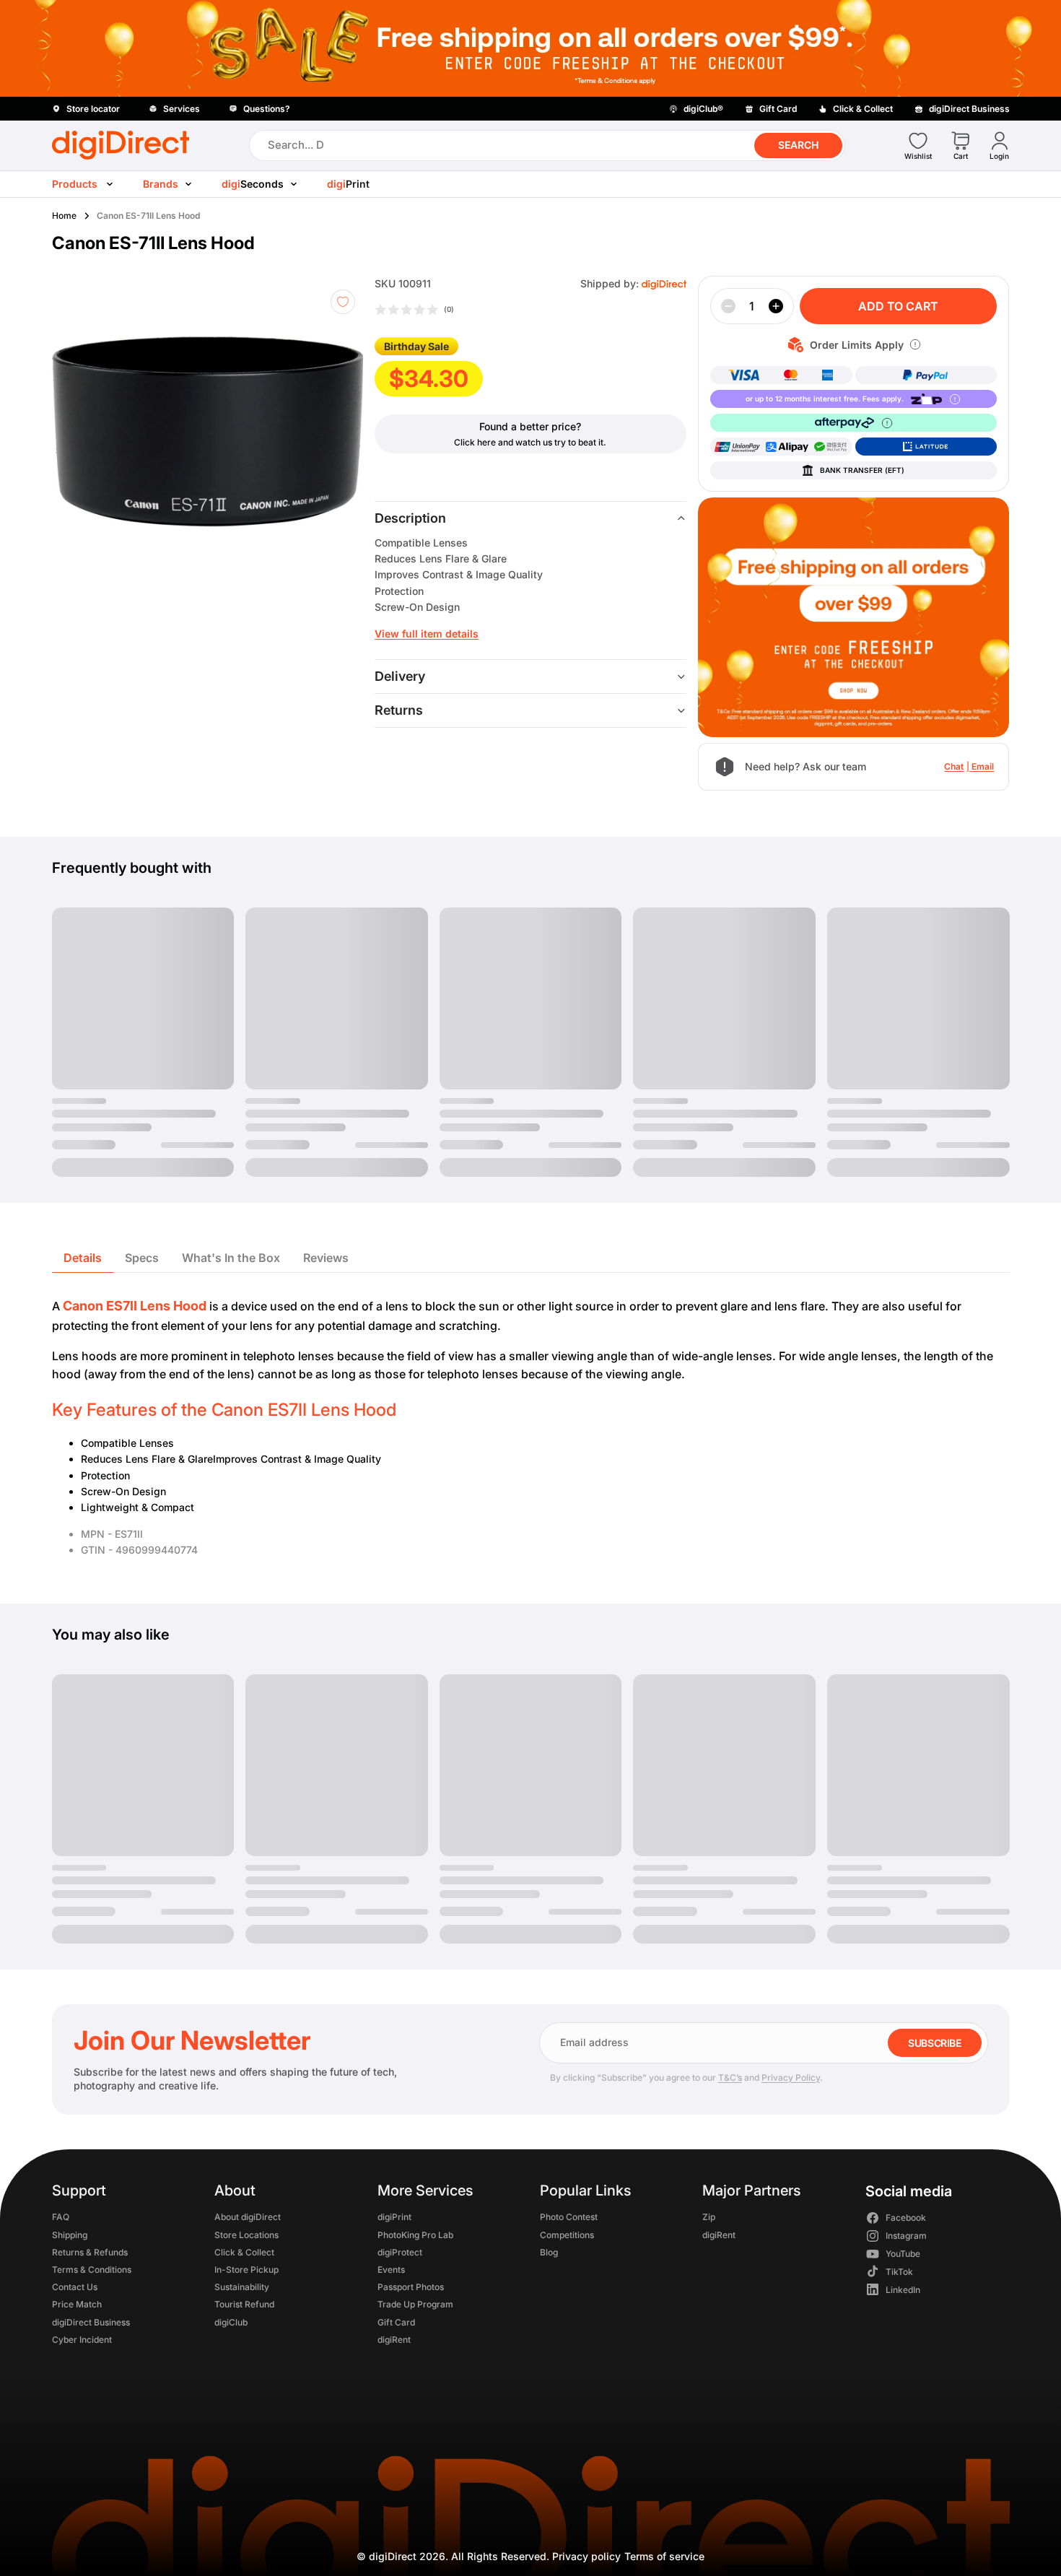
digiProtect (399, 2252)
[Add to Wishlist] (343, 302)
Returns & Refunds (90, 2252)
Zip (709, 2217)
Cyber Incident (82, 2339)
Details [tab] (83, 1258)
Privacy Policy (791, 2077)
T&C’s (730, 2077)
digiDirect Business (91, 2322)
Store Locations (246, 2234)
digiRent (393, 2339)
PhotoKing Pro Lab (415, 2234)
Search (798, 145)
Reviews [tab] (326, 1258)
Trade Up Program (415, 2304)
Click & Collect (244, 2252)
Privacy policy (586, 2556)
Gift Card (396, 2322)
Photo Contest (568, 2217)
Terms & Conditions (92, 2270)
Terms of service (664, 2556)
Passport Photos (410, 2287)
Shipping (70, 2234)
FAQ (61, 2217)
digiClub (231, 2322)
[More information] (915, 344)
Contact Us (75, 2287)
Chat (954, 766)
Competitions (566, 2234)
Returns (399, 710)
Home (64, 216)
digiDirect (393, 2556)
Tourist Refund (244, 2304)
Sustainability (242, 2287)
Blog (548, 2252)
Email (983, 766)
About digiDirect (248, 2217)
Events (390, 2270)
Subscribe (934, 2043)
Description (410, 518)
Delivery (400, 676)
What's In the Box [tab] (231, 1258)
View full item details (427, 634)
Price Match (77, 2304)
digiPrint (394, 2217)
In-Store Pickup (246, 2270)
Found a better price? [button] (530, 426)
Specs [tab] (142, 1258)
